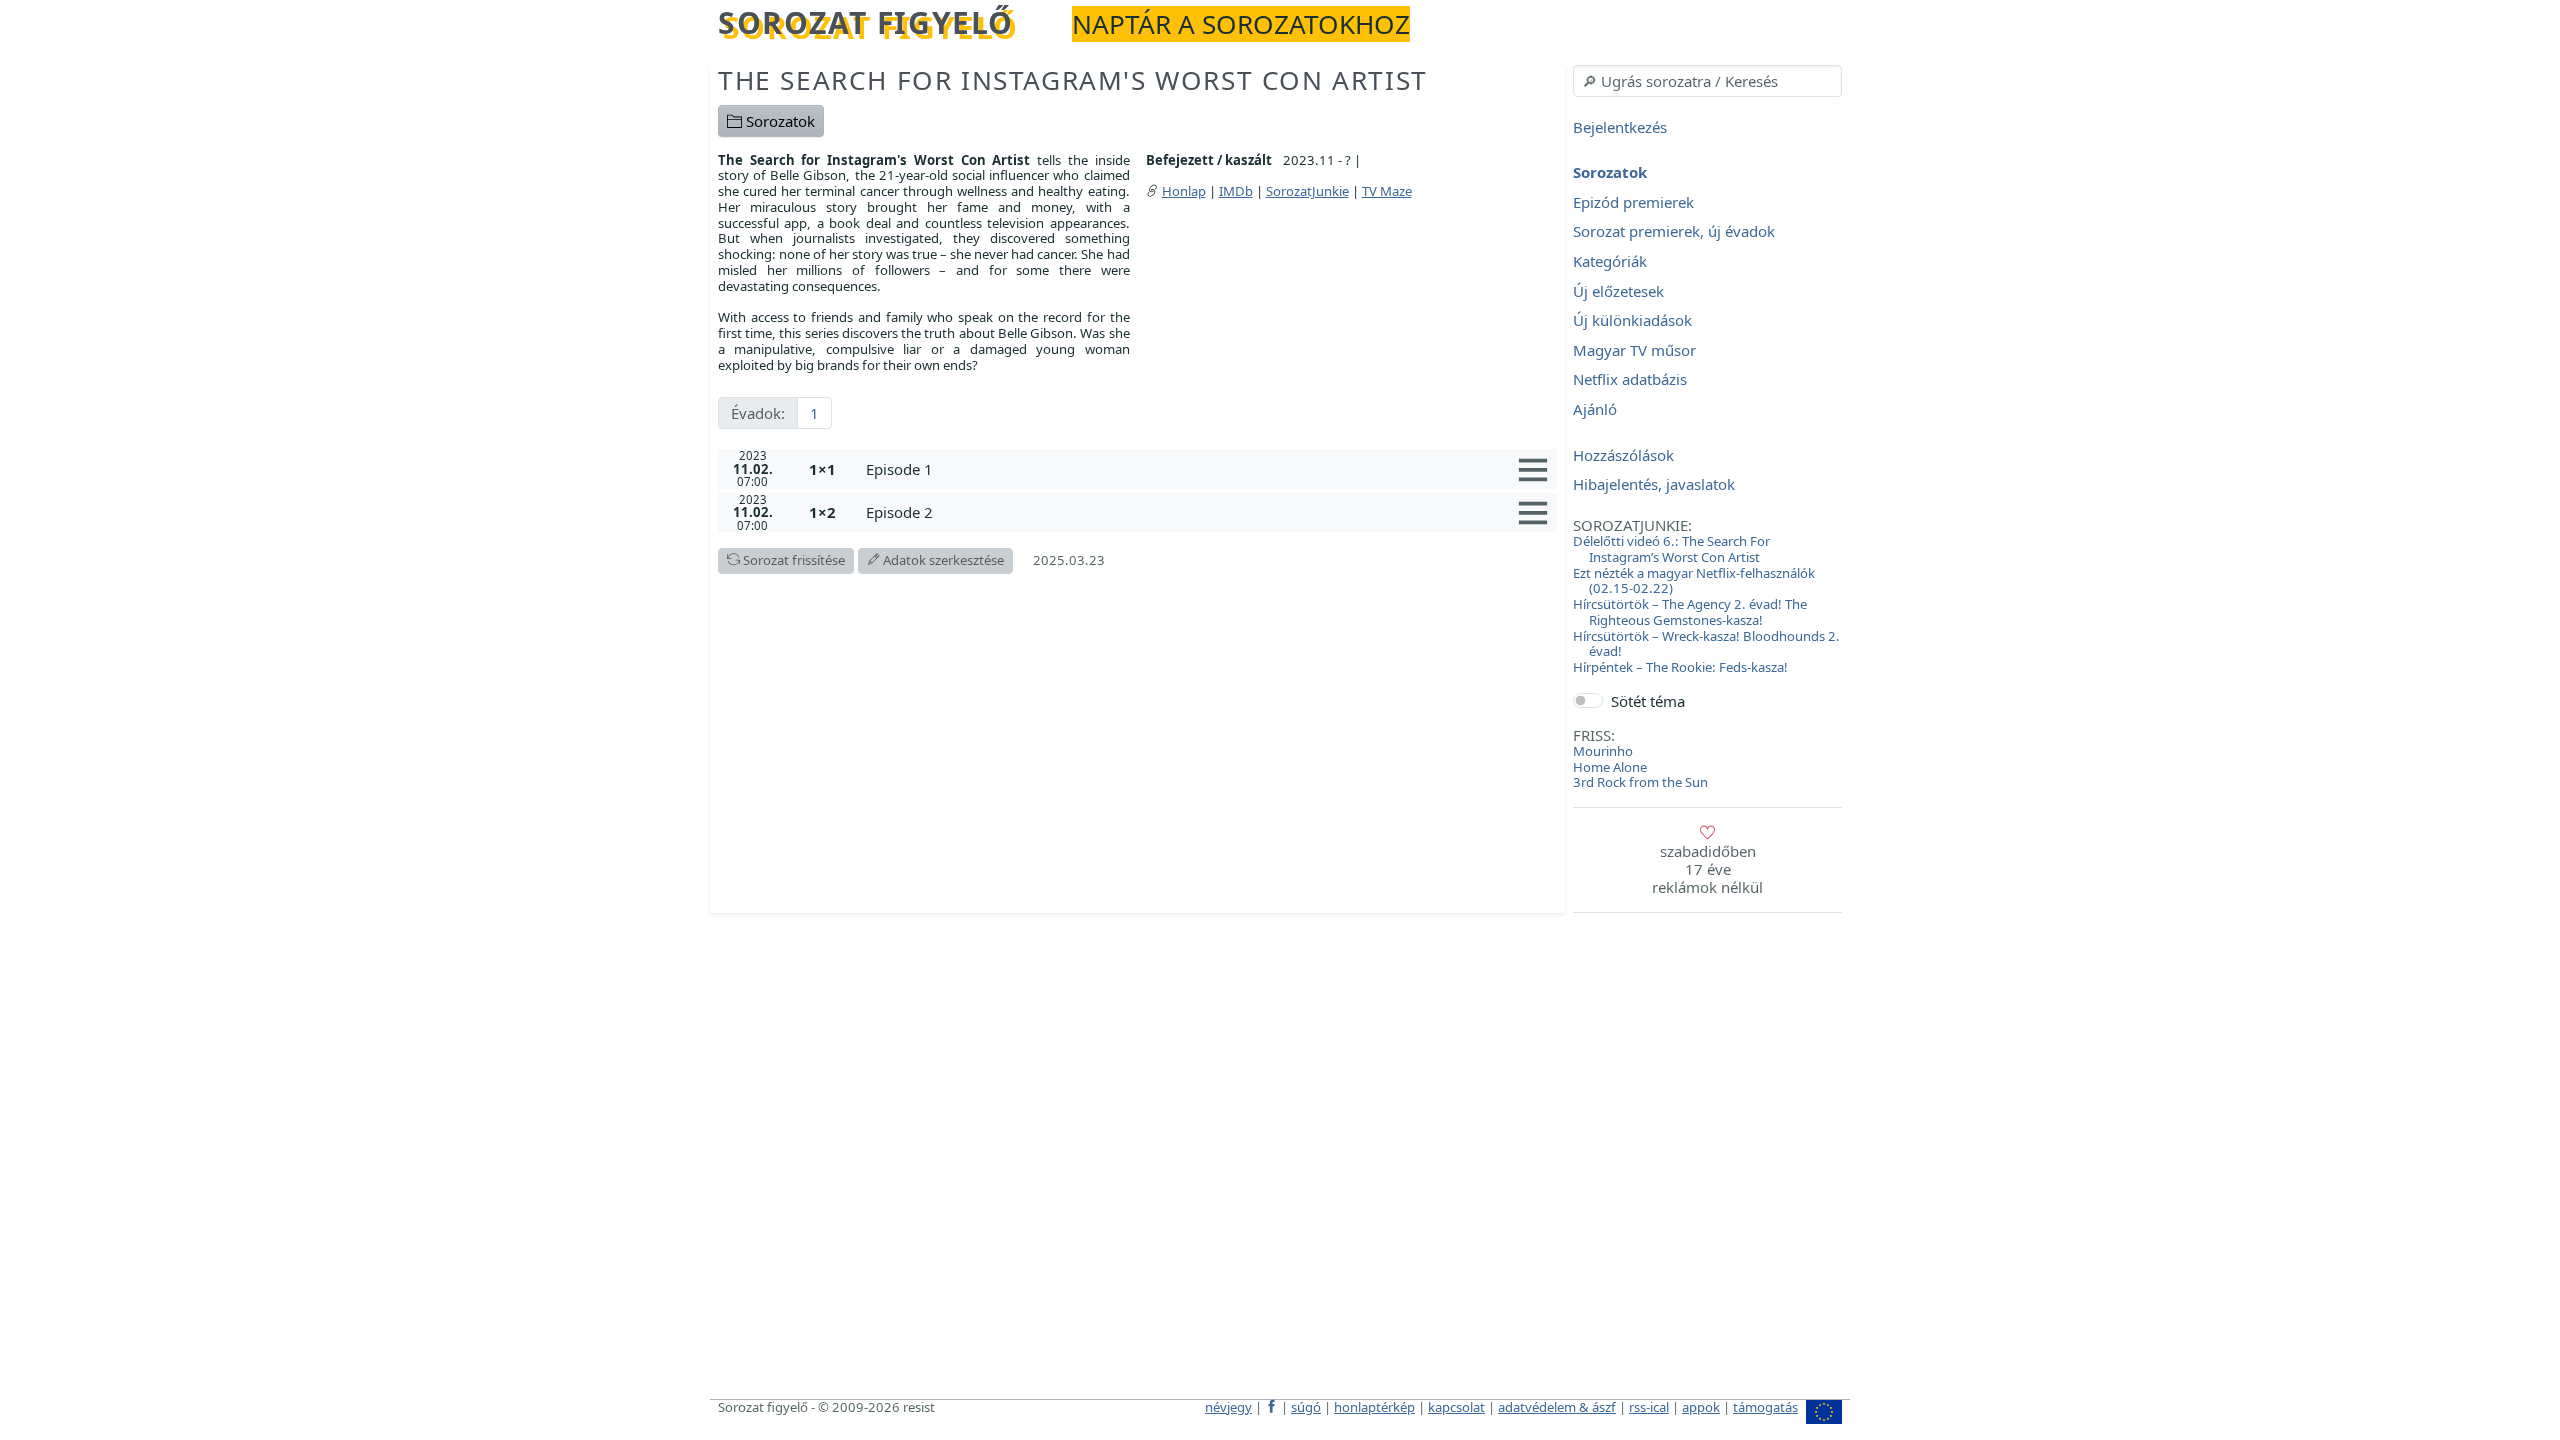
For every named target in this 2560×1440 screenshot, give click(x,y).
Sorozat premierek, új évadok (1674, 232)
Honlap (1184, 191)
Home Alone (1610, 767)
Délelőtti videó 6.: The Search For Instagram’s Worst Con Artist (1671, 549)
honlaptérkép (1374, 1407)
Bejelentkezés (1620, 127)
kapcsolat (1456, 1407)
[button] (1207, 469)
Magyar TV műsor (1634, 350)
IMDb (1236, 191)
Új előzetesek (1618, 291)
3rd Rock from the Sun (1640, 782)
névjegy (1228, 1407)
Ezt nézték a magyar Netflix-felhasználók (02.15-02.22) (1694, 581)
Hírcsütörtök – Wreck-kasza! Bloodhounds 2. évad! (1706, 644)
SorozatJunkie (1307, 191)
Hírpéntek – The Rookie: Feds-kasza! (1680, 667)
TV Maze (1387, 191)
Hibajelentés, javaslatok (1654, 485)
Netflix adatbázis (1630, 380)
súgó (1306, 1407)
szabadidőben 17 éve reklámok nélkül (1707, 869)
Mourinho (1603, 751)
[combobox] (1707, 81)
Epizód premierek (1633, 202)
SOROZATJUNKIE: (1632, 525)
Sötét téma (1648, 701)
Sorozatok (778, 121)
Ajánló (1595, 409)
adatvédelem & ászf (1557, 1407)
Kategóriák (1610, 261)
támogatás (1765, 1407)
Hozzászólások (1623, 455)
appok (1701, 1407)
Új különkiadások (1632, 321)
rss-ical (1649, 1407)
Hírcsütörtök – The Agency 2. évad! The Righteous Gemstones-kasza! (1690, 612)
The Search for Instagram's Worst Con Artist (1073, 80)
